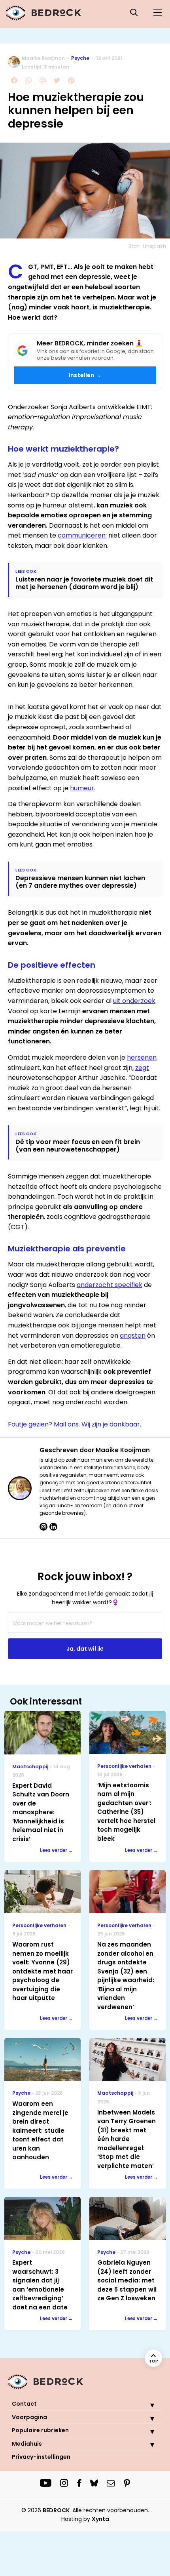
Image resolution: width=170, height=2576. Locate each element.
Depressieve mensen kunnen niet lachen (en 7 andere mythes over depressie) (80, 882)
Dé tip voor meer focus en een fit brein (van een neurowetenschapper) (78, 1146)
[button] (146, 2405)
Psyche (80, 58)
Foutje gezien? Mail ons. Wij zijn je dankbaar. (75, 1424)
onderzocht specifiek (110, 1285)
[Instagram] (43, 1527)
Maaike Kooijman (43, 58)
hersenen (142, 1057)
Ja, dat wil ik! (85, 1649)
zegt (142, 1068)
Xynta (100, 2519)
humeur (82, 788)
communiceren (82, 535)
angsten (133, 1336)
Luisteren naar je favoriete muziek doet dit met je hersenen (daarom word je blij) (84, 583)
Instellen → (85, 375)
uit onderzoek (134, 1001)
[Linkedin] (53, 1527)
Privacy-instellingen (41, 2457)
